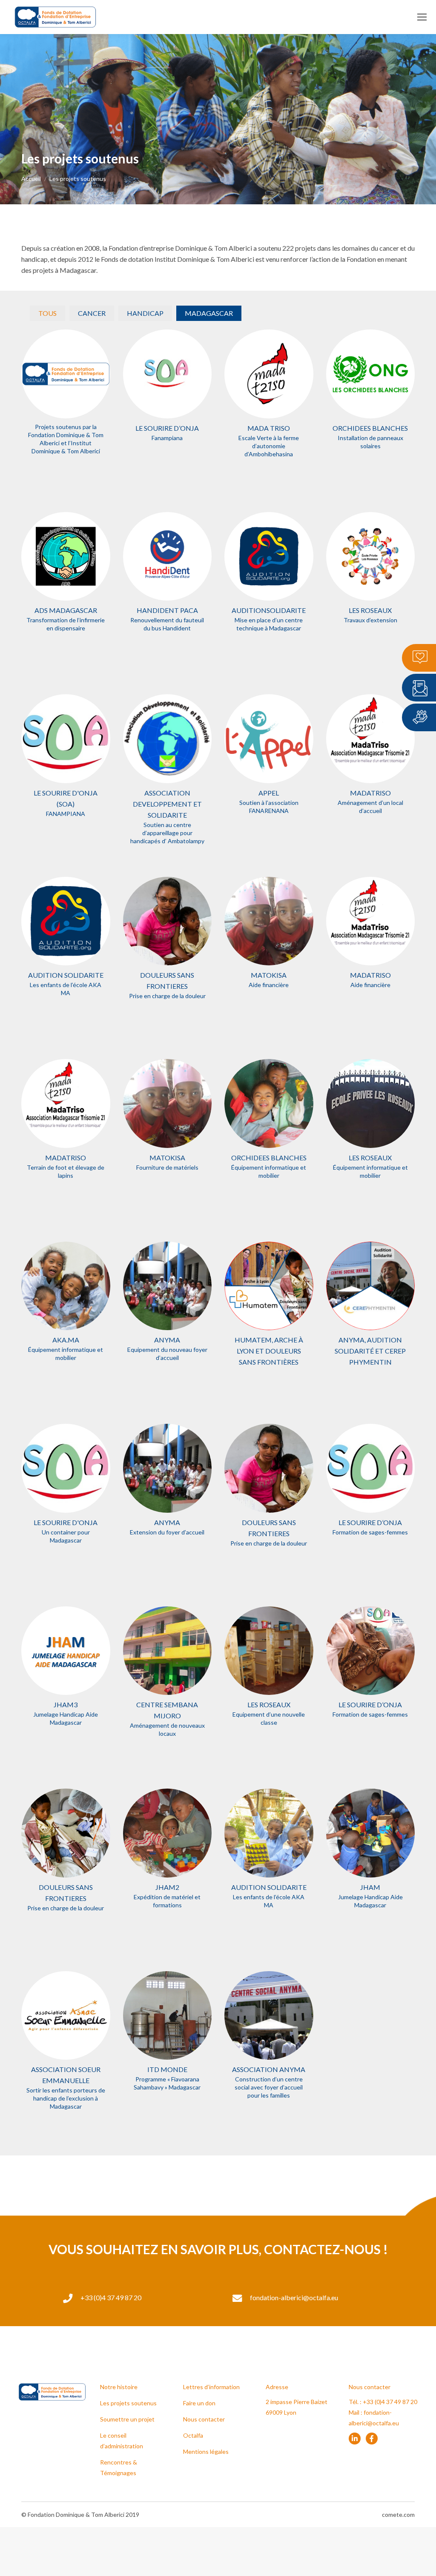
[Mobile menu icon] (422, 17)
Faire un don (199, 2403)
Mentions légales (206, 2451)
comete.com (398, 2514)
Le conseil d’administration (122, 2441)
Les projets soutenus (128, 2403)
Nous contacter (204, 2419)
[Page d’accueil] (66, 374)
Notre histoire (119, 2387)
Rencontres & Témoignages (119, 2467)
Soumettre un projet (127, 2419)
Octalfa (193, 2435)
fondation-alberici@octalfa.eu (294, 2297)
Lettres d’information (211, 2387)
